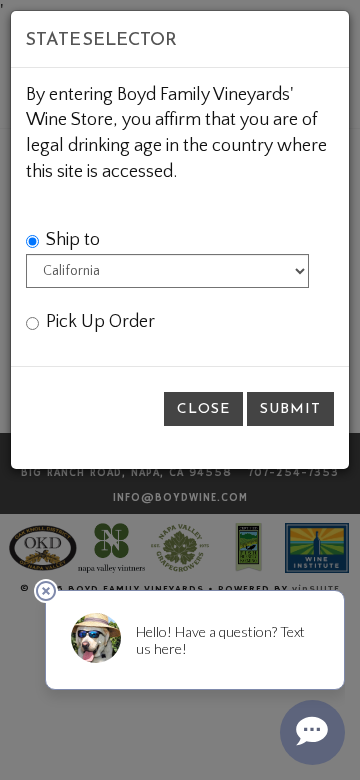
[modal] (180, 390)
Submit (290, 408)
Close (203, 408)
